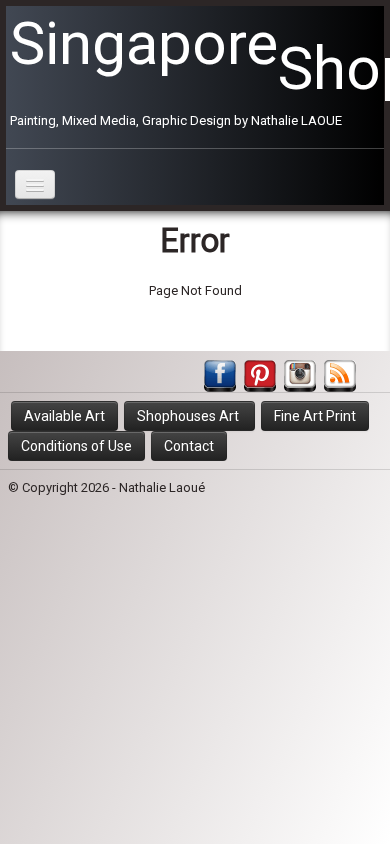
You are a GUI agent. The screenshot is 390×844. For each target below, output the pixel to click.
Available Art (64, 416)
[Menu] (35, 184)
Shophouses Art (189, 416)
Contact (189, 446)
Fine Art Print (315, 416)
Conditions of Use (76, 446)
